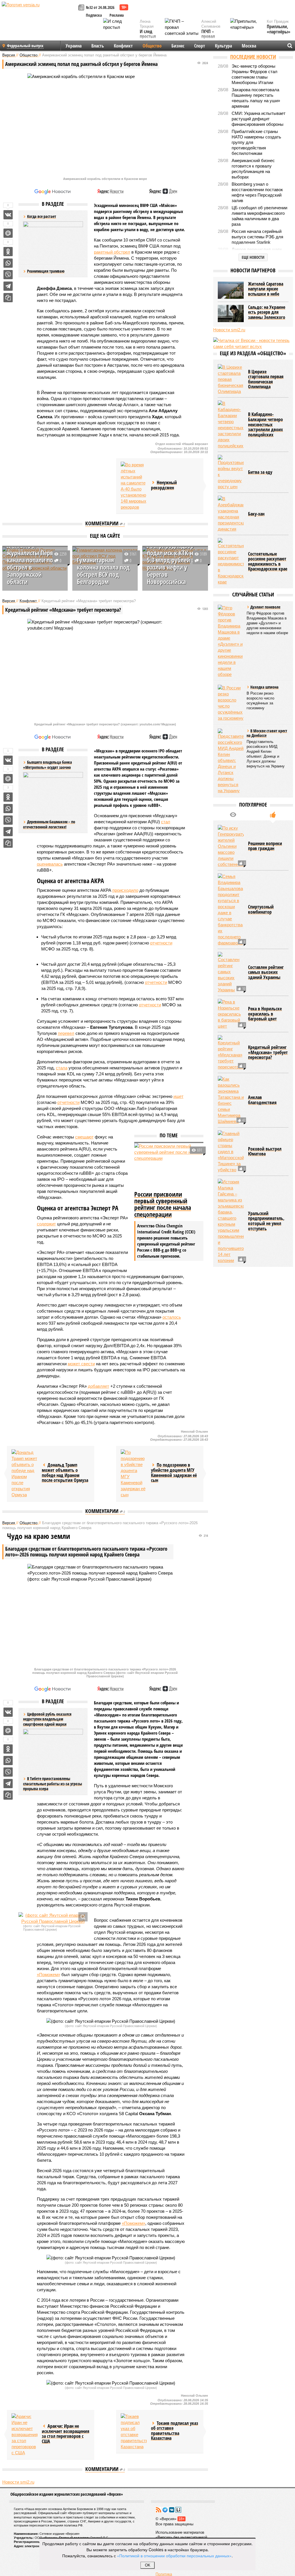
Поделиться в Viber (8, 275)
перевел (66, 1033)
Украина (74, 46)
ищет (178, 1096)
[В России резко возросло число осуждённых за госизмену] (231, 703)
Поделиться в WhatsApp (8, 263)
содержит (46, 1224)
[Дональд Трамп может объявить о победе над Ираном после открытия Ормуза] (24, 1474)
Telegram (165, 2510)
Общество (152, 46)
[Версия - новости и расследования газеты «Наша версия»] (39, 14)
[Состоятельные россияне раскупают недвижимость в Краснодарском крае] (231, 561)
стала (62, 1068)
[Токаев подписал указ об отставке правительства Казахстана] (134, 2431)
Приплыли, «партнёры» (279, 29)
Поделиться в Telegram (8, 286)
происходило (125, 890)
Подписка (94, 15)
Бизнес (178, 46)
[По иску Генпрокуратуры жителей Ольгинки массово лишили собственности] (231, 846)
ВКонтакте (172, 2510)
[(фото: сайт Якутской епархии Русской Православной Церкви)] (53, 1918)
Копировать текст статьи (8, 298)
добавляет (99, 1386)
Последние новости (253, 57)
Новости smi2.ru (18, 2482)
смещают (84, 1137)
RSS (158, 2510)
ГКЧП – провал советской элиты (211, 39)
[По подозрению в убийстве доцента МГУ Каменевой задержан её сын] (134, 1474)
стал (166, 822)
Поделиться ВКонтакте (8, 215)
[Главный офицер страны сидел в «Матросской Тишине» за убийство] (231, 1152)
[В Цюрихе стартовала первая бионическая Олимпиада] (231, 379)
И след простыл (148, 34)
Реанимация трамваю (46, 271)
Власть (98, 46)
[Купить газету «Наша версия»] (82, 8)
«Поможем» (49, 1975)
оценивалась (50, 864)
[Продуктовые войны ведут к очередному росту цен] (231, 472)
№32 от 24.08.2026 (100, 7)
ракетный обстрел (112, 252)
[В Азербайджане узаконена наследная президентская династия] (231, 514)
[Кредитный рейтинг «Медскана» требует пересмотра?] (231, 1053)
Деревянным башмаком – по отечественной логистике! (49, 824)
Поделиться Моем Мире (8, 233)
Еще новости (253, 257)
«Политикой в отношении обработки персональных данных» (174, 2556)
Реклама (117, 15)
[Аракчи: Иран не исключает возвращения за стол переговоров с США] (24, 2435)
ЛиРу (178, 2510)
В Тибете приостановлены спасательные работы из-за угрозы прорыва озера (53, 1784)
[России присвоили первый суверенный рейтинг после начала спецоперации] (169, 1166)
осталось (172, 1317)
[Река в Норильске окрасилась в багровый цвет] (231, 1014)
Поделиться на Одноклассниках (8, 252)
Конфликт (123, 46)
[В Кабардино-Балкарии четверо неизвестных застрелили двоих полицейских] (231, 425)
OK (148, 2565)
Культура (223, 46)
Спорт (200, 46)
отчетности (161, 943)
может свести (81, 1364)
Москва (249, 46)
